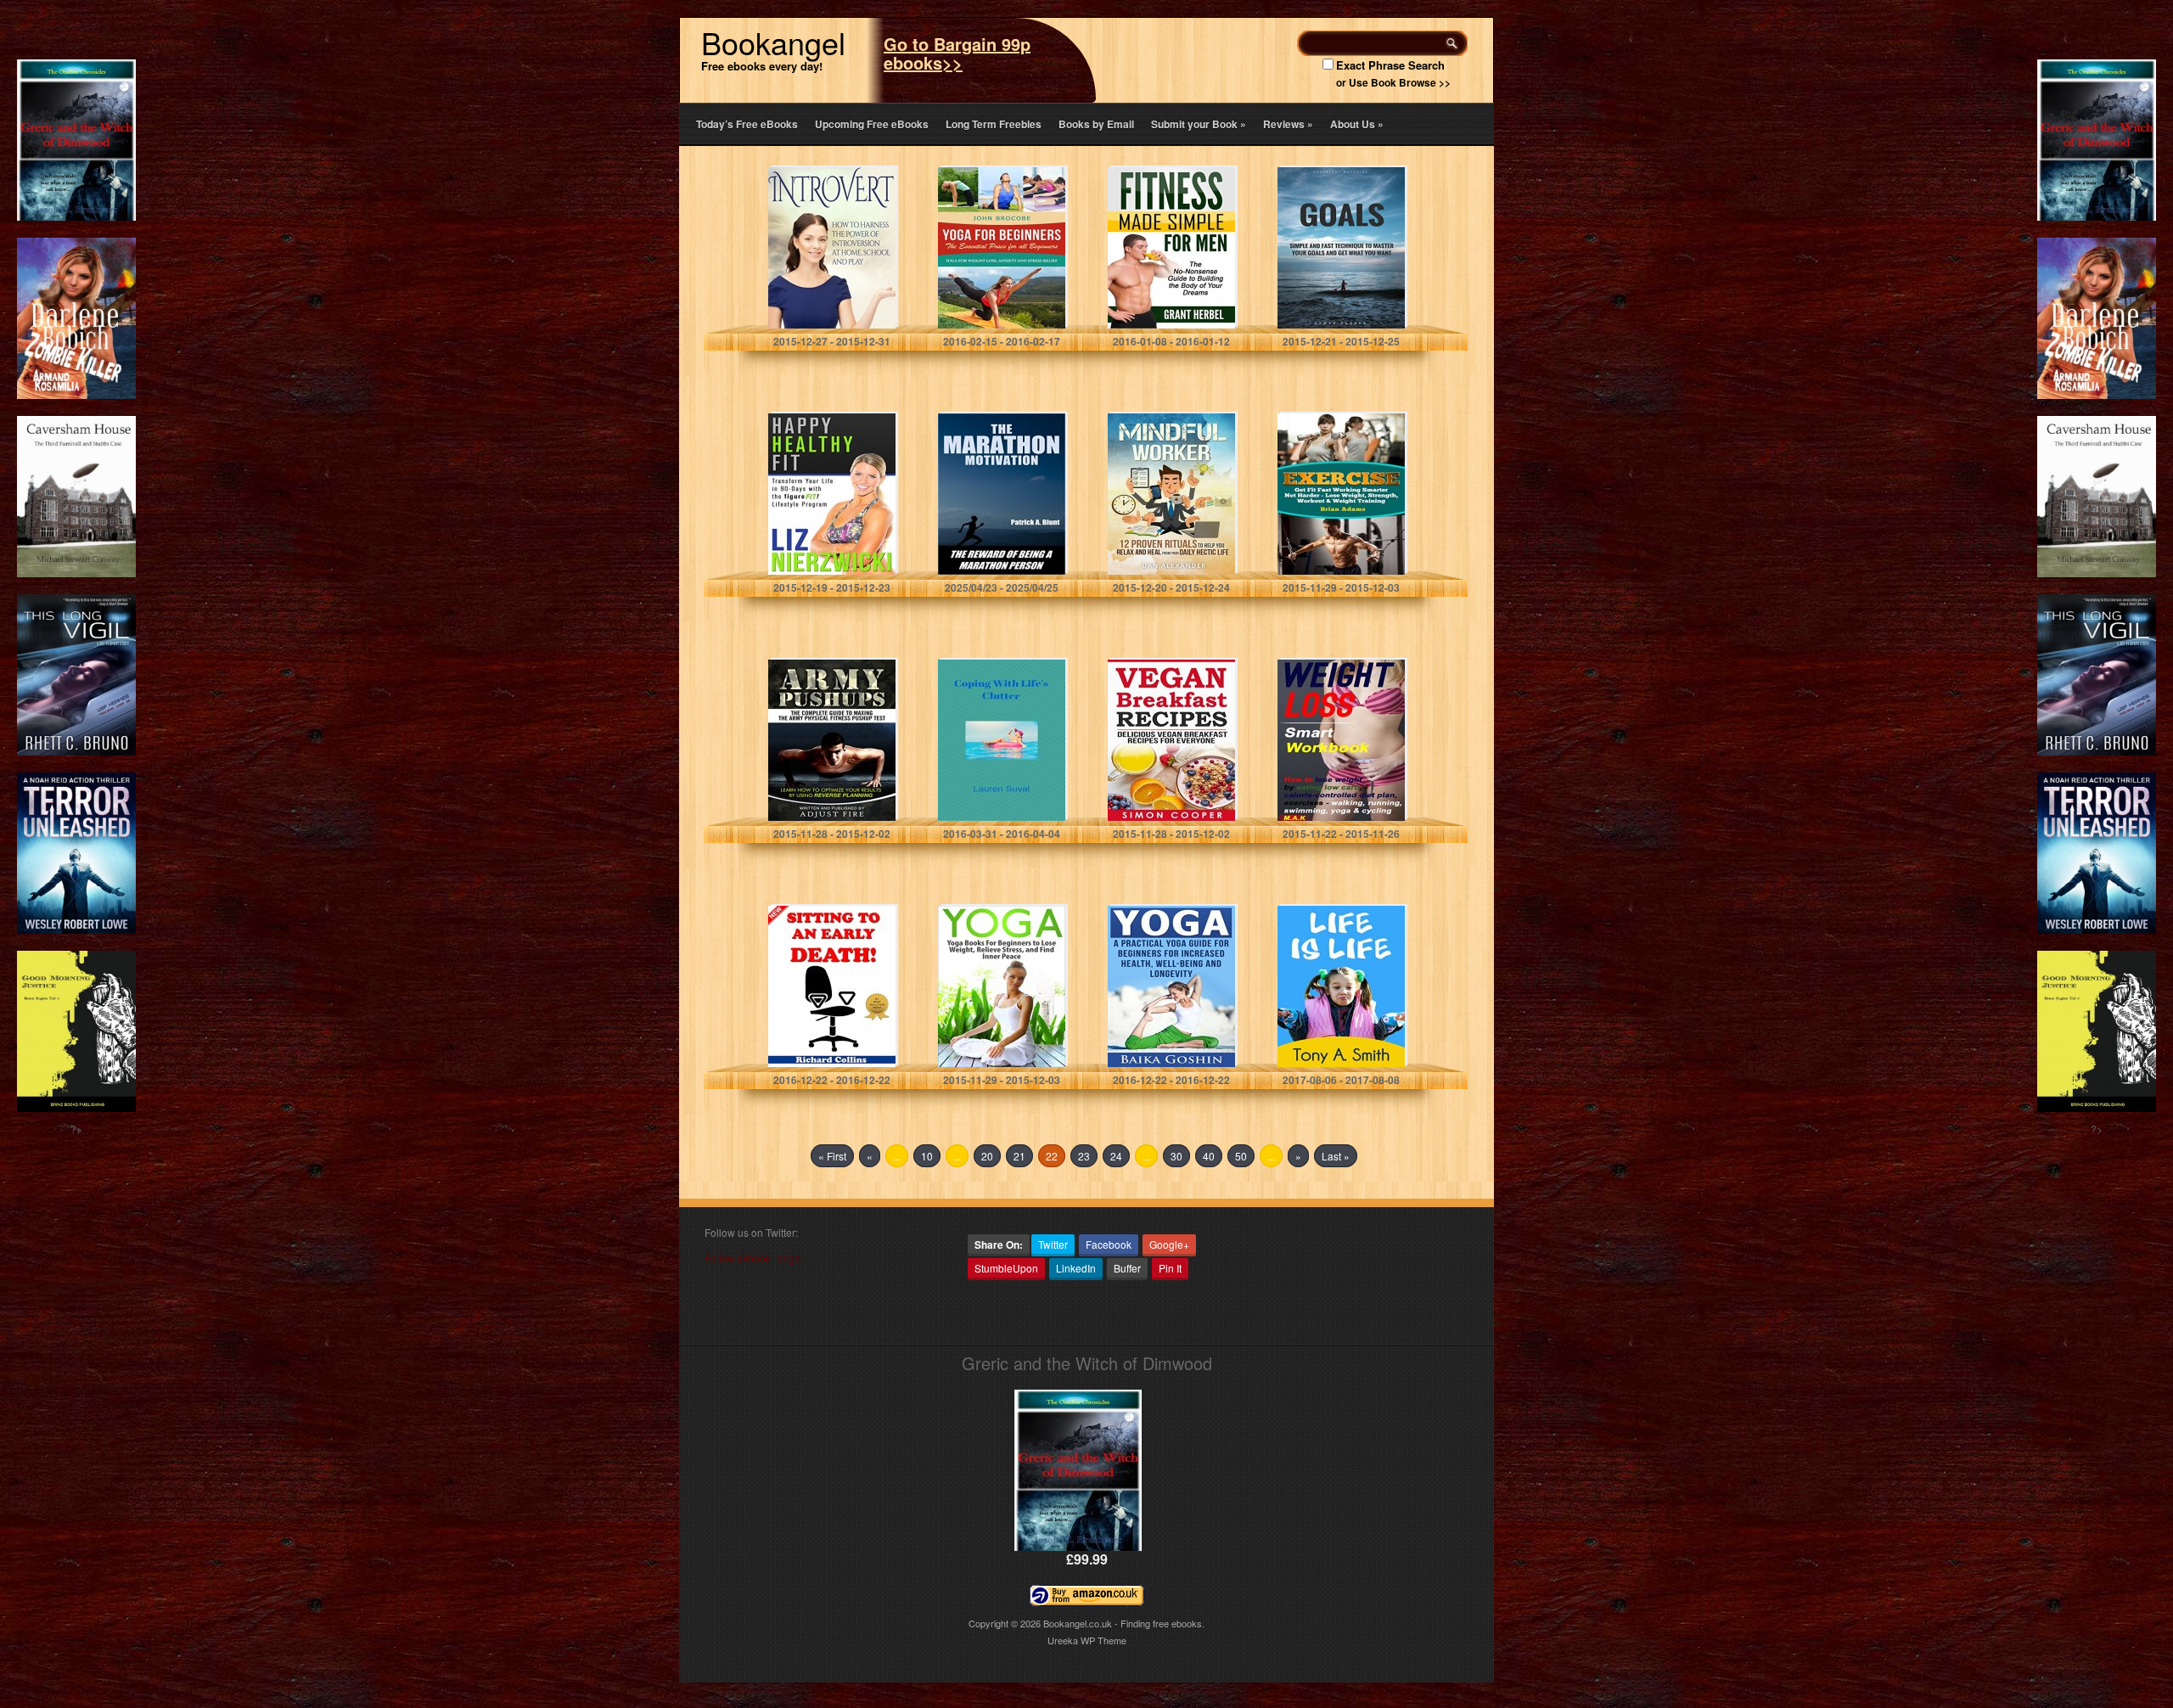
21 (1019, 1156)
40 (1209, 1156)
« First (832, 1156)
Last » (1336, 1156)
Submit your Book (1199, 124)
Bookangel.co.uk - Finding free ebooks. (1124, 1623)
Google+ (1169, 1244)
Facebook (1109, 1244)
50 (1241, 1156)
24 (1116, 1156)
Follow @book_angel (754, 1258)
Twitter (1053, 1244)
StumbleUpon (1006, 1268)
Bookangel (773, 42)
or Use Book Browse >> (1393, 82)
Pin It (1170, 1268)
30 (1176, 1156)
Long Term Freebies (994, 124)
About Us (1357, 124)
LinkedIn (1076, 1268)
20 (987, 1156)
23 (1084, 1156)
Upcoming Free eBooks (872, 124)
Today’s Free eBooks (747, 124)
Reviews (1288, 124)
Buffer (1127, 1268)
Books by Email (1096, 124)
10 (927, 1156)
